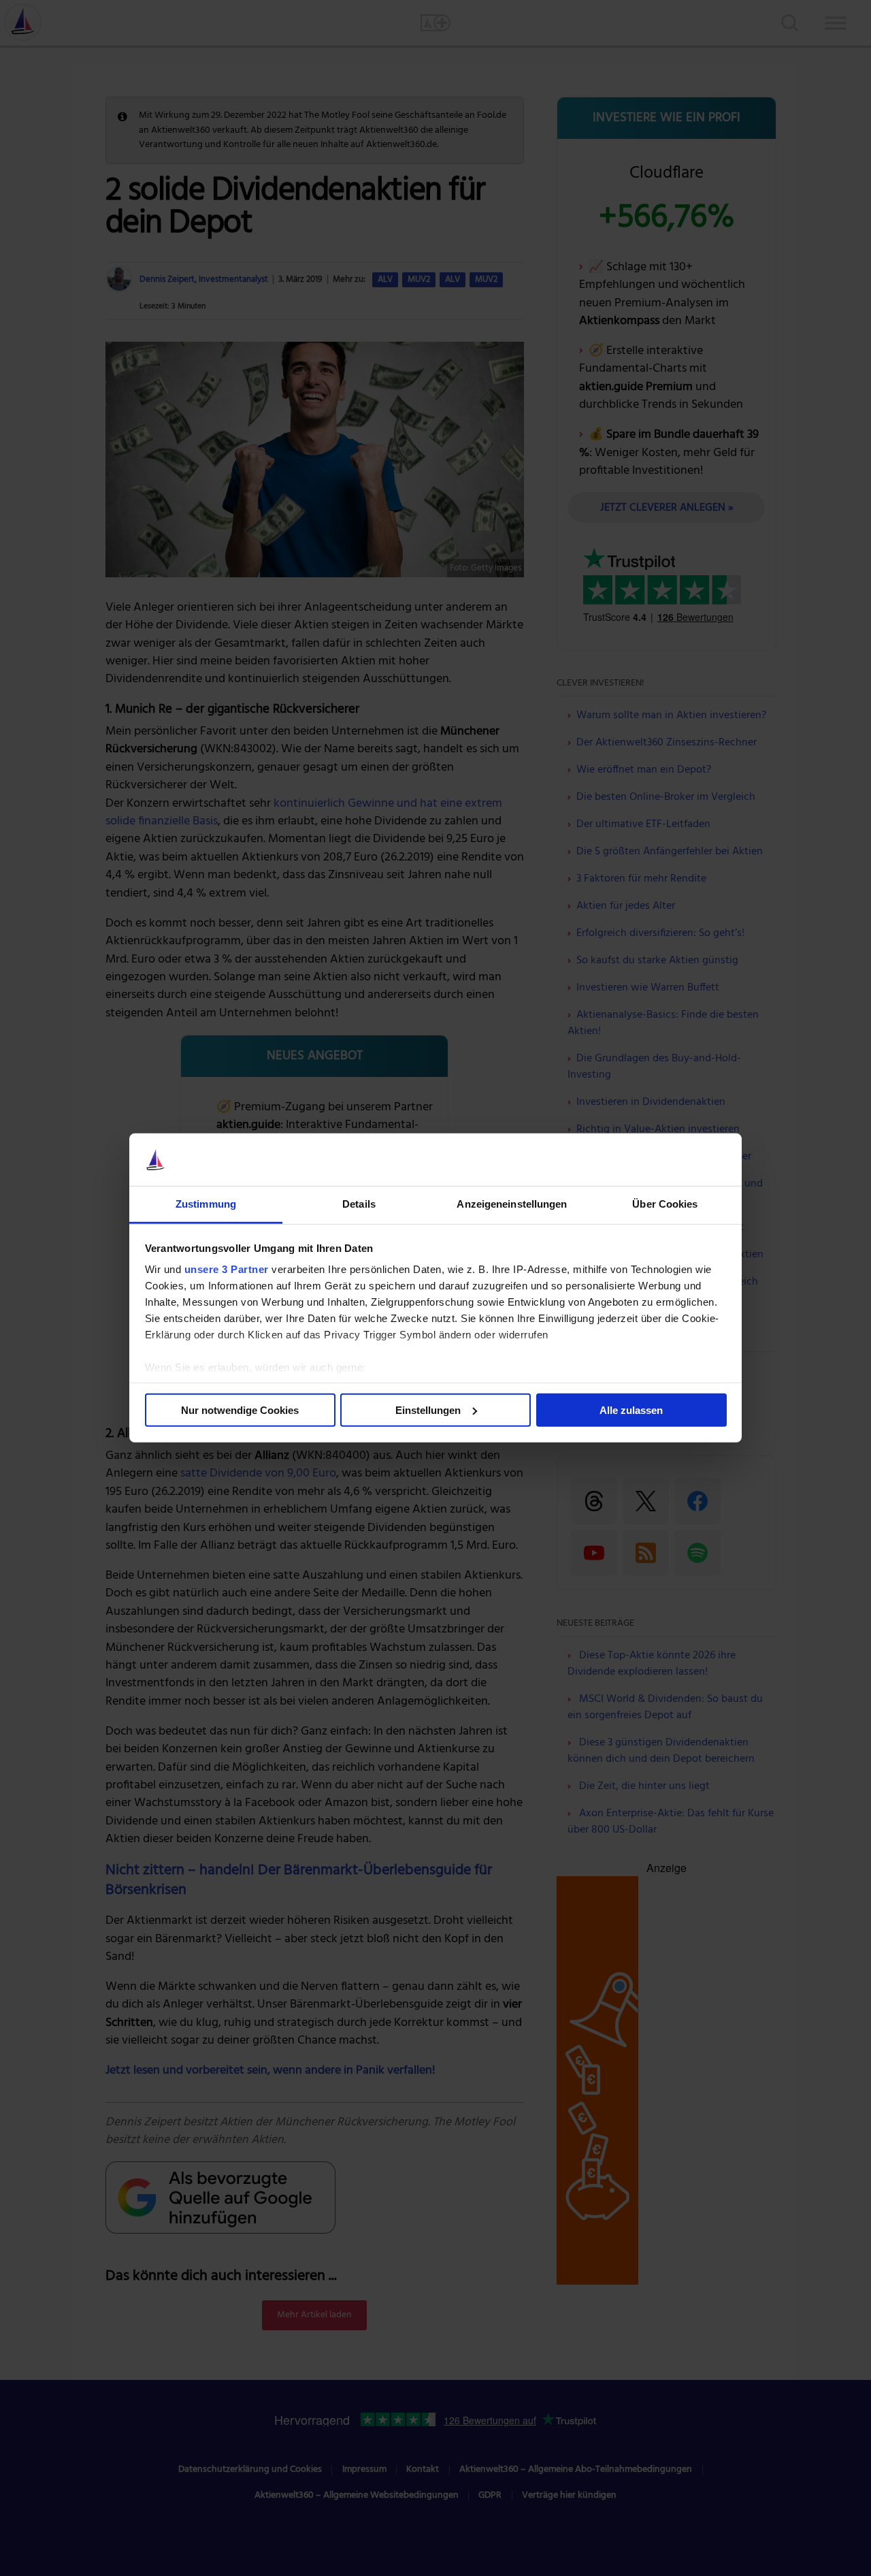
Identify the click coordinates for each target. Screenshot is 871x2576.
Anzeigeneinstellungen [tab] (512, 1204)
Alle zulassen (631, 1410)
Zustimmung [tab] (206, 1204)
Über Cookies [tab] (665, 1204)
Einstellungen (428, 1410)
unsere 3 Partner (227, 1269)
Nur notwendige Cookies (240, 1410)
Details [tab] (359, 1204)
